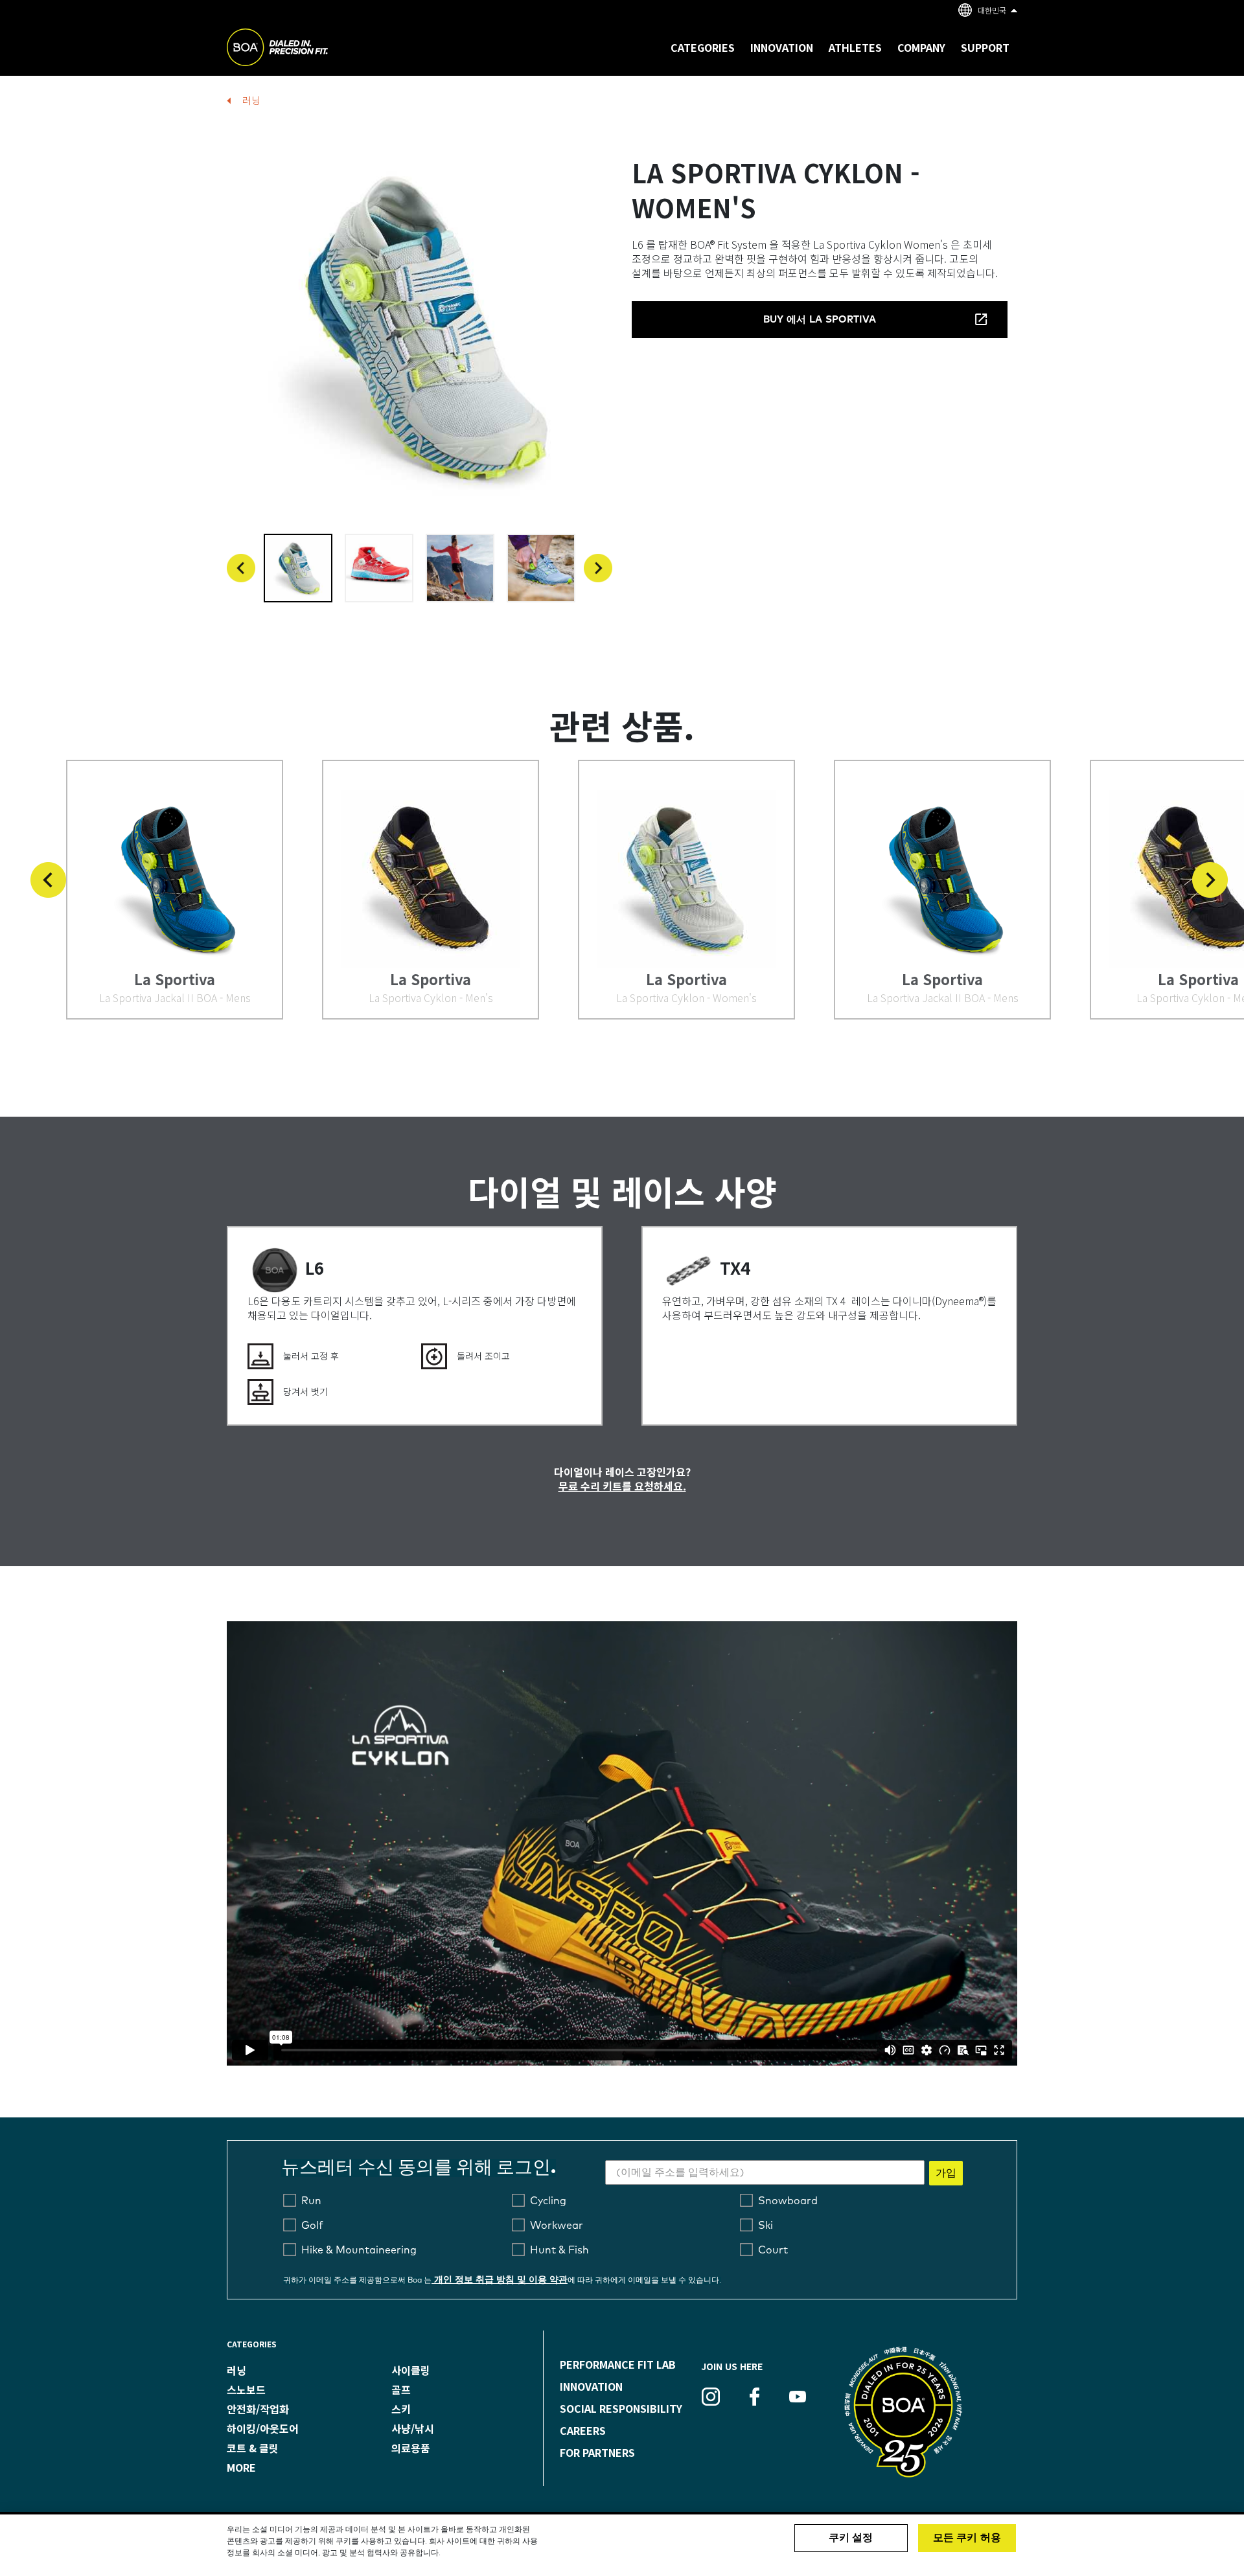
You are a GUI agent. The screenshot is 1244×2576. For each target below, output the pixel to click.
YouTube (798, 2397)
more (241, 2467)
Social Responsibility (621, 2408)
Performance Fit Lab (618, 2364)
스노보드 (246, 2389)
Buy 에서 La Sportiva (820, 320)
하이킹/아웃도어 (263, 2428)
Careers (583, 2430)
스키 (401, 2409)
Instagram (711, 2397)
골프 (401, 2389)
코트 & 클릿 (253, 2448)
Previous (241, 568)
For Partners (597, 2452)
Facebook (754, 2397)
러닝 (251, 100)
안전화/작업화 (258, 2409)
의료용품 (411, 2448)
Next (598, 568)
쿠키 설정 (851, 2538)
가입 (946, 2173)
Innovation (591, 2386)
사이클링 (411, 2370)
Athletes (855, 47)
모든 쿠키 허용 (967, 2538)
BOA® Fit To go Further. (306, 49)
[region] (622, 2545)
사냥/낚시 (413, 2428)
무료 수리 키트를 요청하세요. (622, 1486)
